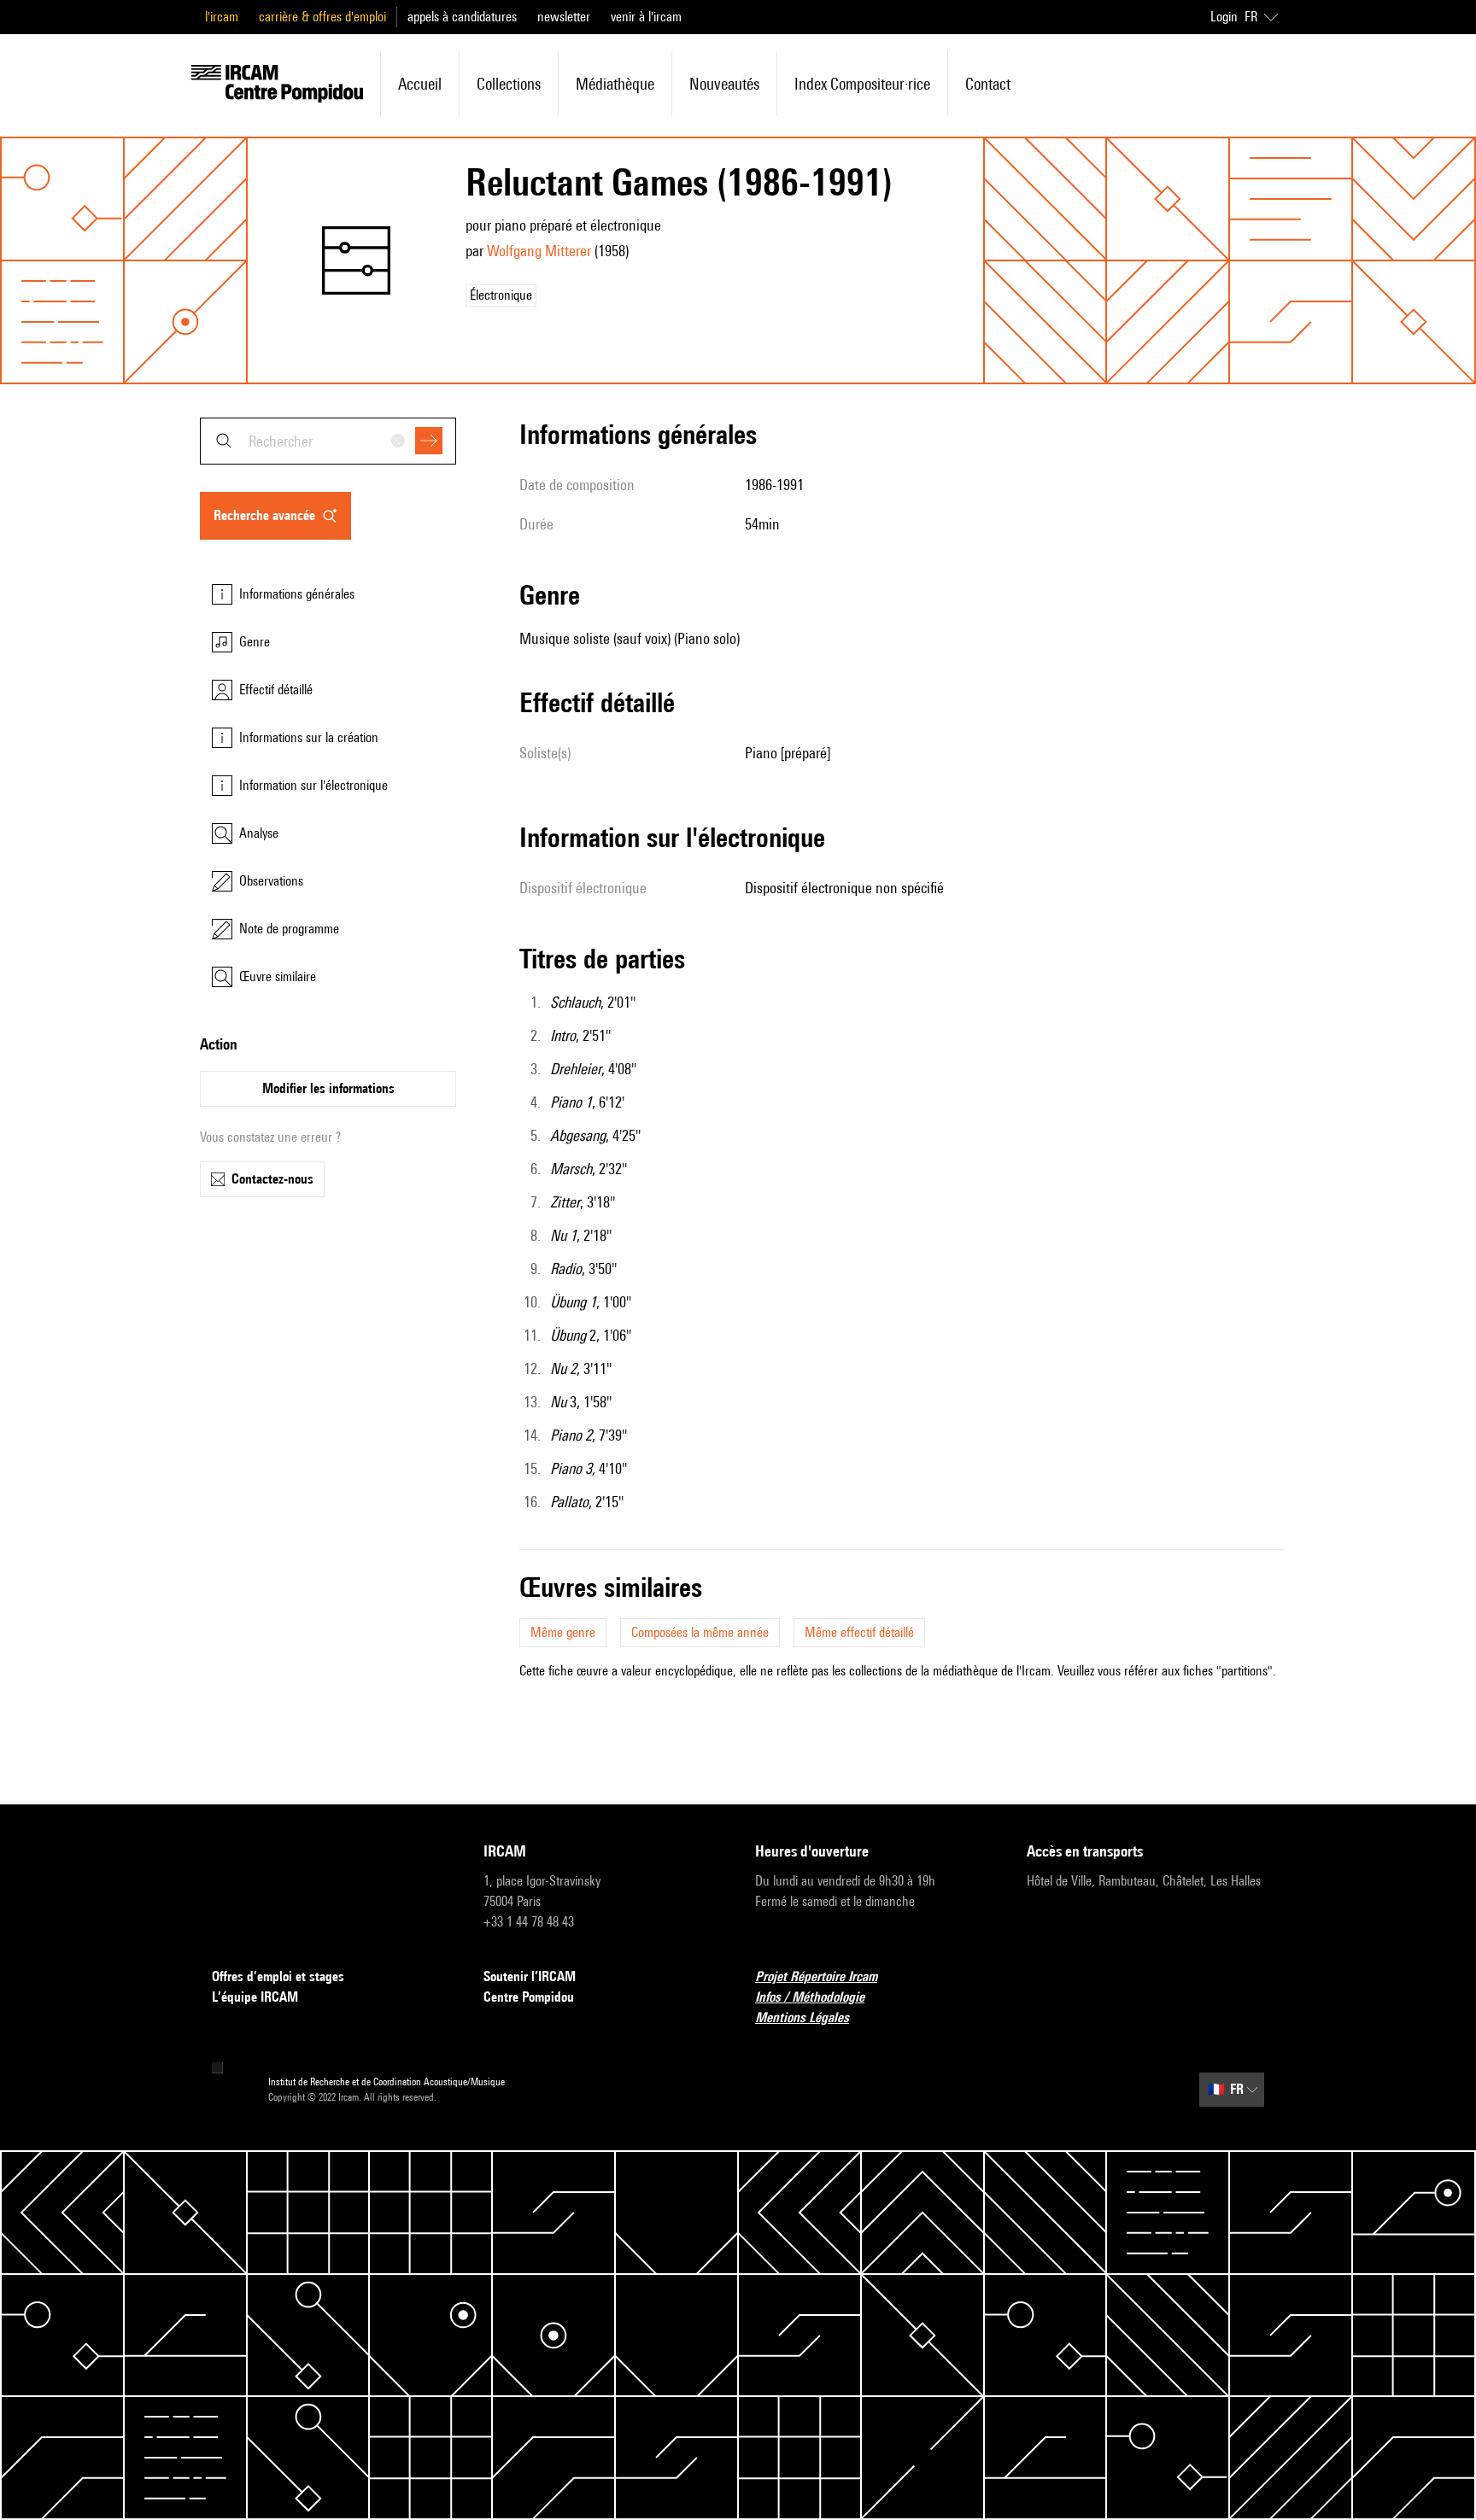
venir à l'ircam (646, 17)
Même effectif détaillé (859, 1632)
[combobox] (328, 441)
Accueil (420, 84)
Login (1224, 17)
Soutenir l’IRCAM (530, 1976)
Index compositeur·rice (862, 84)
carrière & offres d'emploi (322, 17)
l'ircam (222, 17)
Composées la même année (700, 1632)
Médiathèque (615, 84)
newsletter (564, 17)
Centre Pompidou (529, 1997)
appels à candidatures (462, 17)
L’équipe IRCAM (255, 1997)
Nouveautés (724, 84)
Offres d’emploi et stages (278, 1976)
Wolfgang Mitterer (539, 251)
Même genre (563, 1632)
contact (988, 84)
